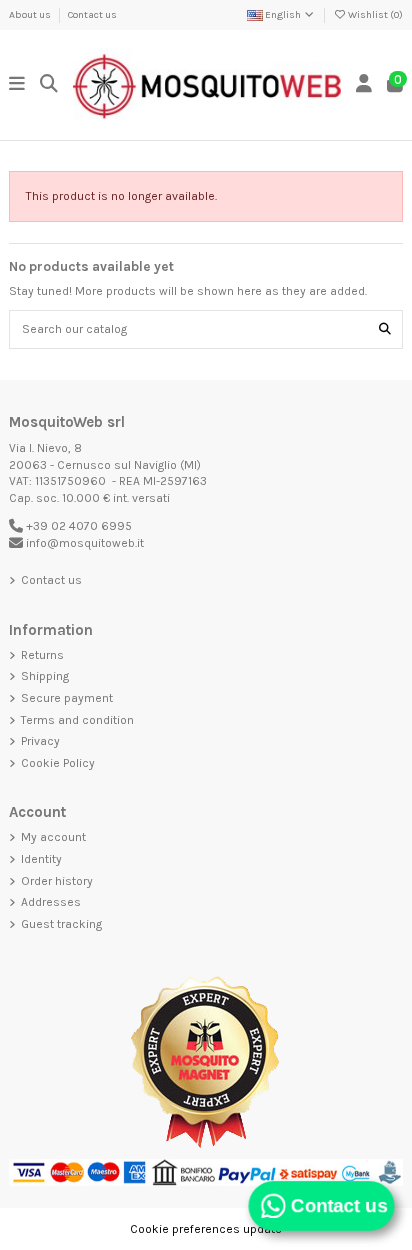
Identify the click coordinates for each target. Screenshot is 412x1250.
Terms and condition (77, 720)
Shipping (45, 676)
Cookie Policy (58, 763)
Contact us (92, 15)
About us (31, 15)
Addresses (51, 902)
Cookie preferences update (206, 1229)
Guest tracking (61, 924)
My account (53, 837)
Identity (41, 859)
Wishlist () (374, 15)
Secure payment (67, 698)
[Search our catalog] (385, 329)
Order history (57, 881)
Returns (42, 655)
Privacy (40, 741)
